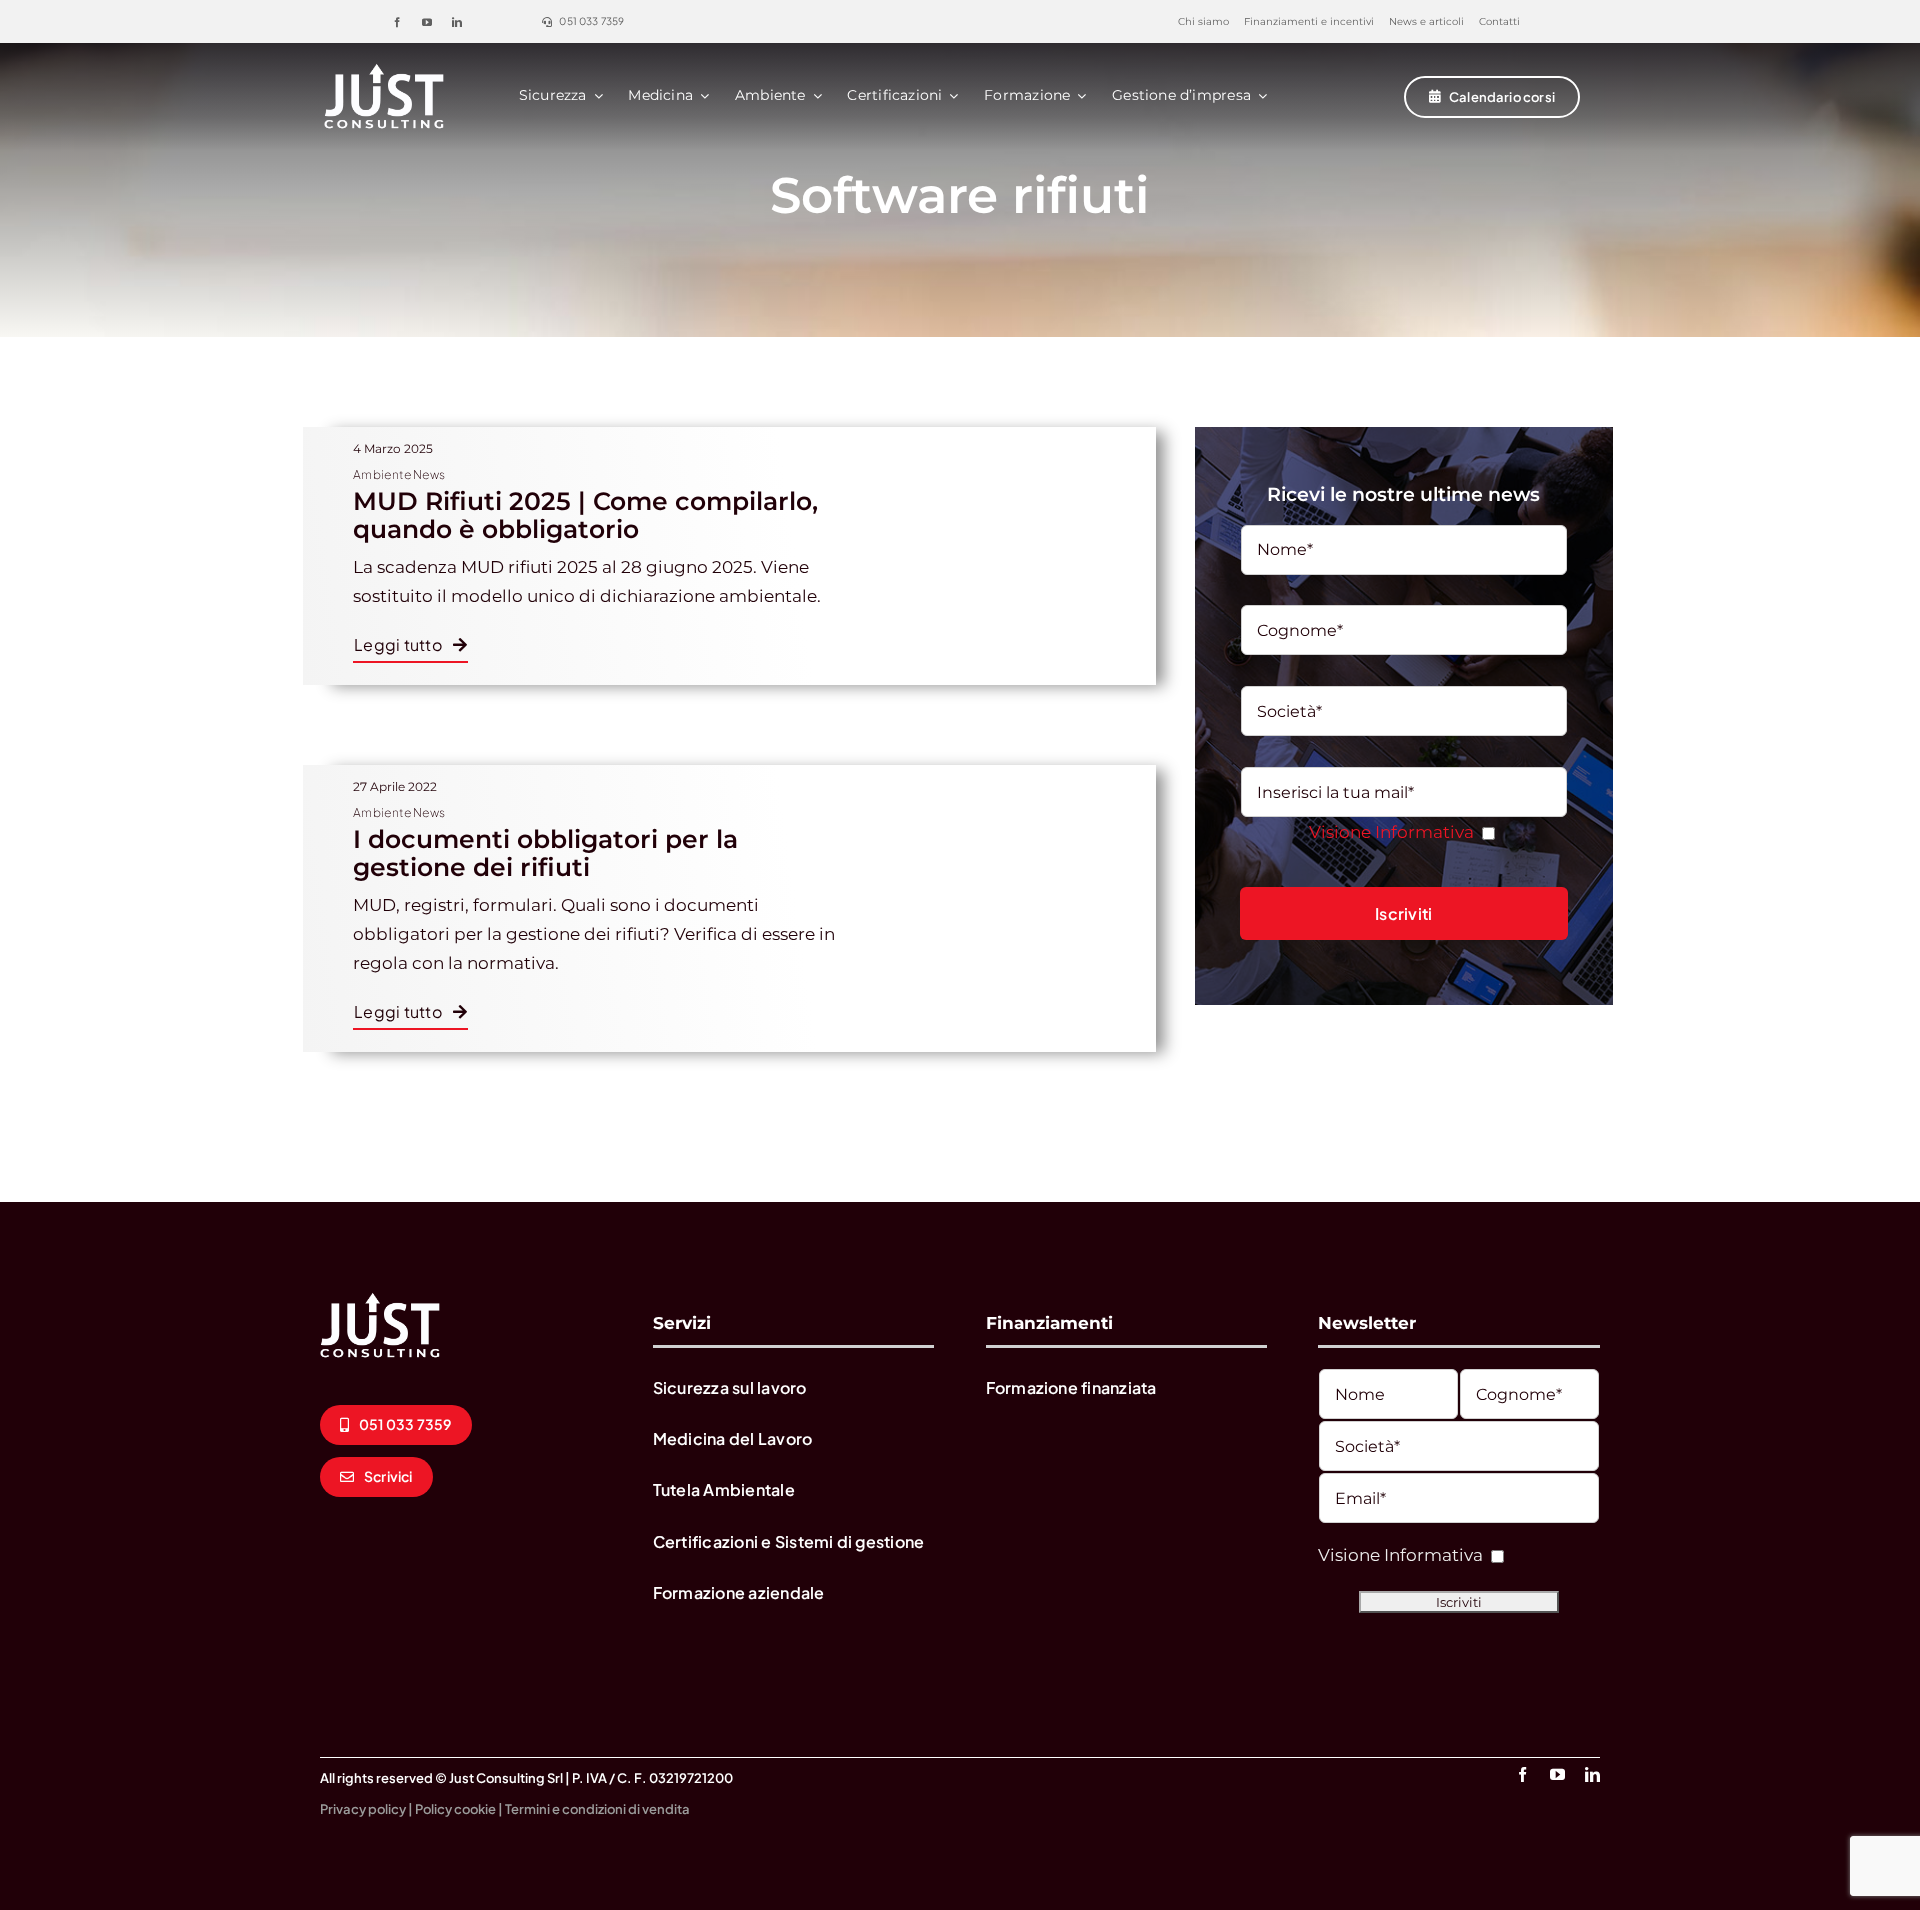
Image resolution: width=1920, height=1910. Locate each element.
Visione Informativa (1391, 832)
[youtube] (427, 22)
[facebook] (397, 22)
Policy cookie (455, 1809)
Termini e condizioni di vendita (597, 1809)
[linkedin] (457, 22)
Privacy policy (363, 1809)
